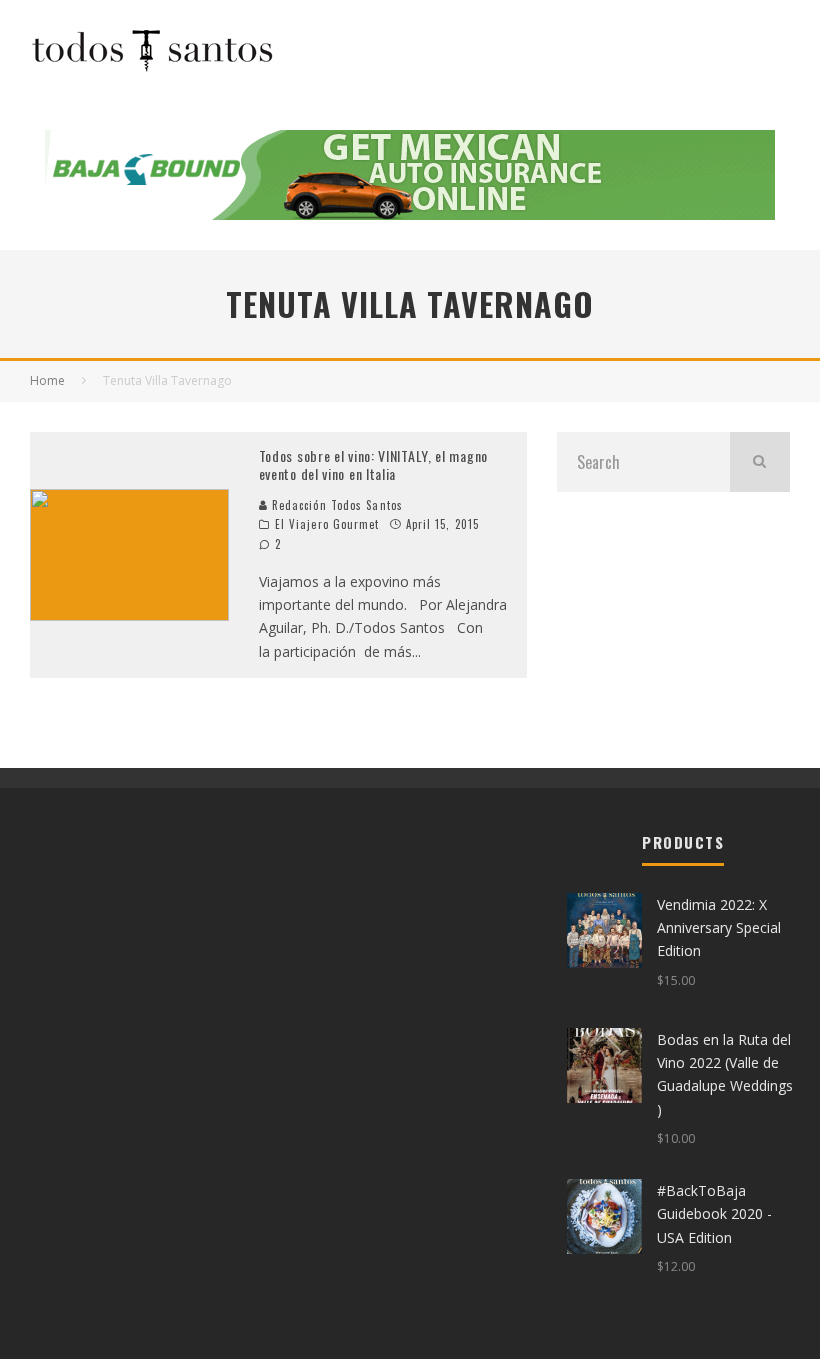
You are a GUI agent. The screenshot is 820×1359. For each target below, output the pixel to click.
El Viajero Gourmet (327, 524)
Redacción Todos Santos (335, 505)
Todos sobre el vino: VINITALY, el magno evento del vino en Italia (373, 464)
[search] (760, 462)
